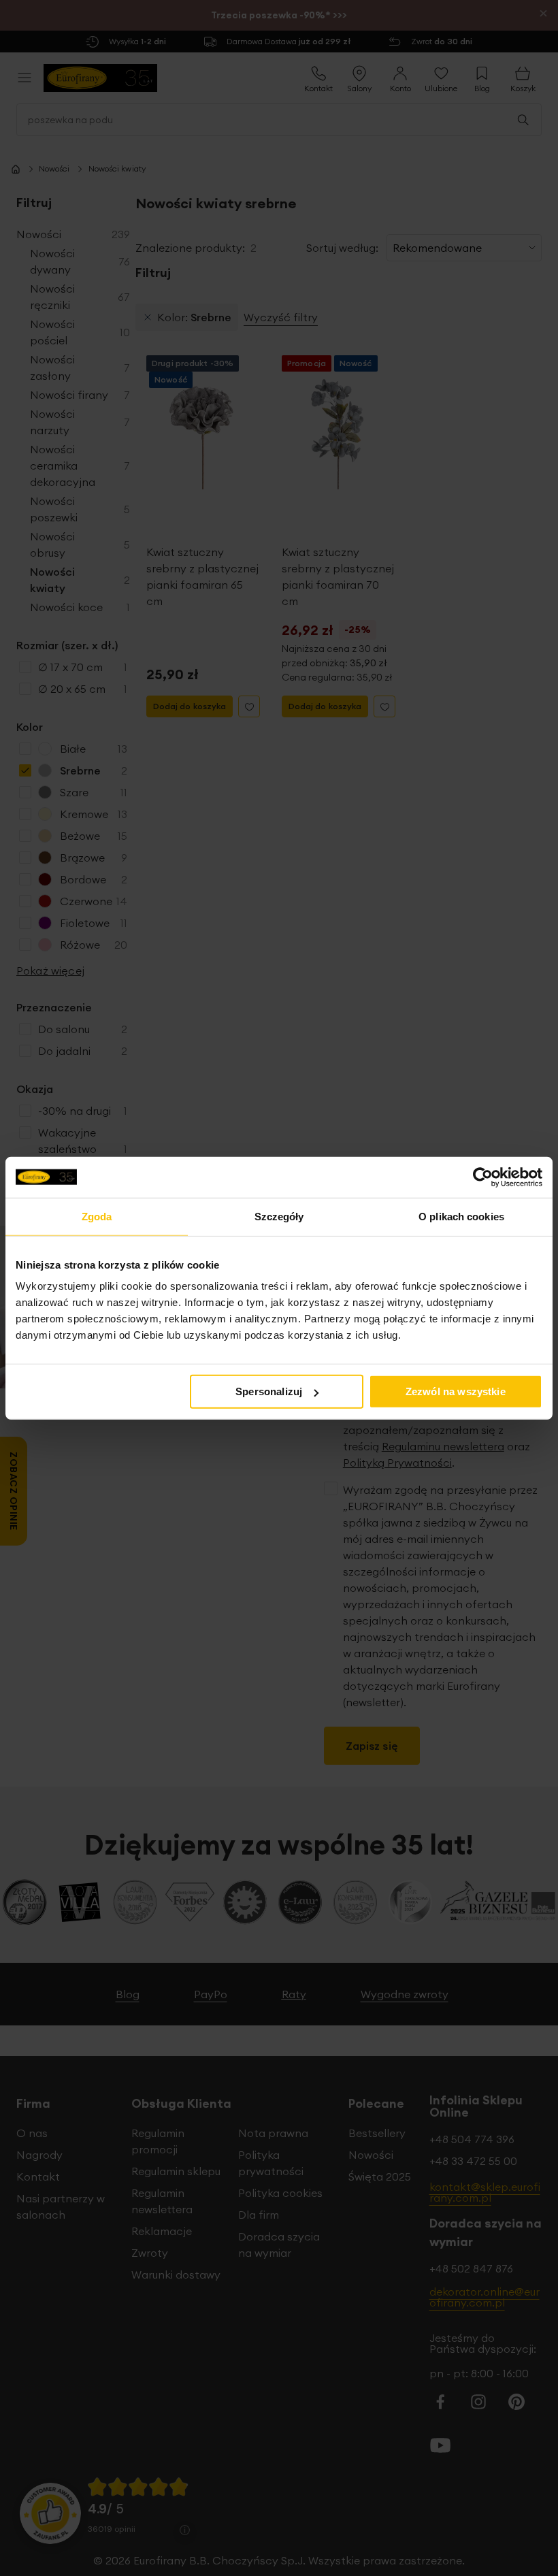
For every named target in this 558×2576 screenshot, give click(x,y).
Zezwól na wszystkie (456, 1391)
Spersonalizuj (269, 1391)
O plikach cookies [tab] (461, 1216)
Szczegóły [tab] (279, 1216)
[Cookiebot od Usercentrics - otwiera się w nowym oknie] (483, 1177)
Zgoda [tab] (97, 1216)
